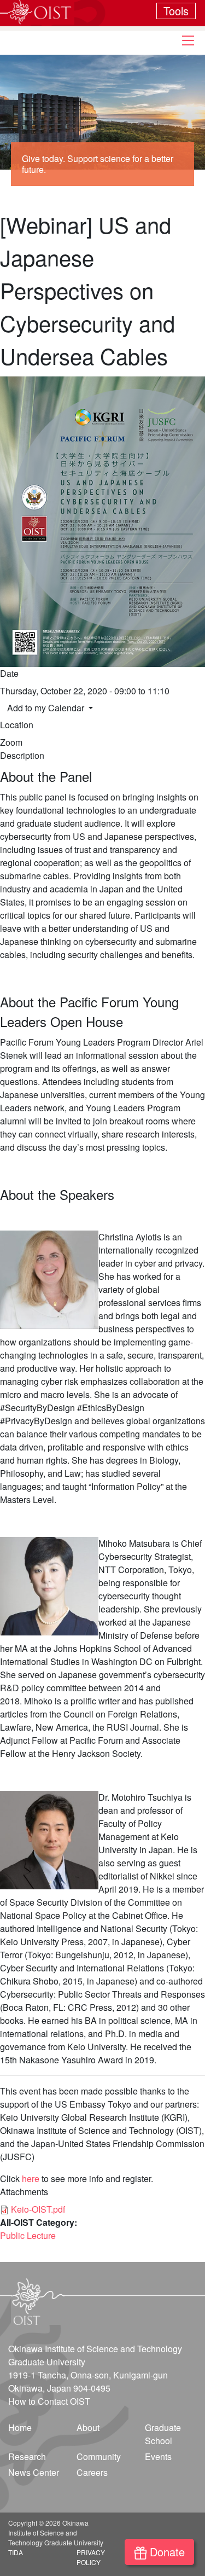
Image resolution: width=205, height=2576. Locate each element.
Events (158, 2456)
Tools (176, 11)
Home (20, 2427)
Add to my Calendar (47, 708)
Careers (92, 2472)
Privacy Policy (91, 2557)
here (31, 2178)
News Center (34, 2472)
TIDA (16, 2552)
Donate (167, 2552)
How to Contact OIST (49, 2401)
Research (27, 2456)
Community (99, 2456)
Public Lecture (28, 2235)
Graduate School (163, 2434)
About (88, 2427)
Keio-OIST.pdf (38, 2209)
